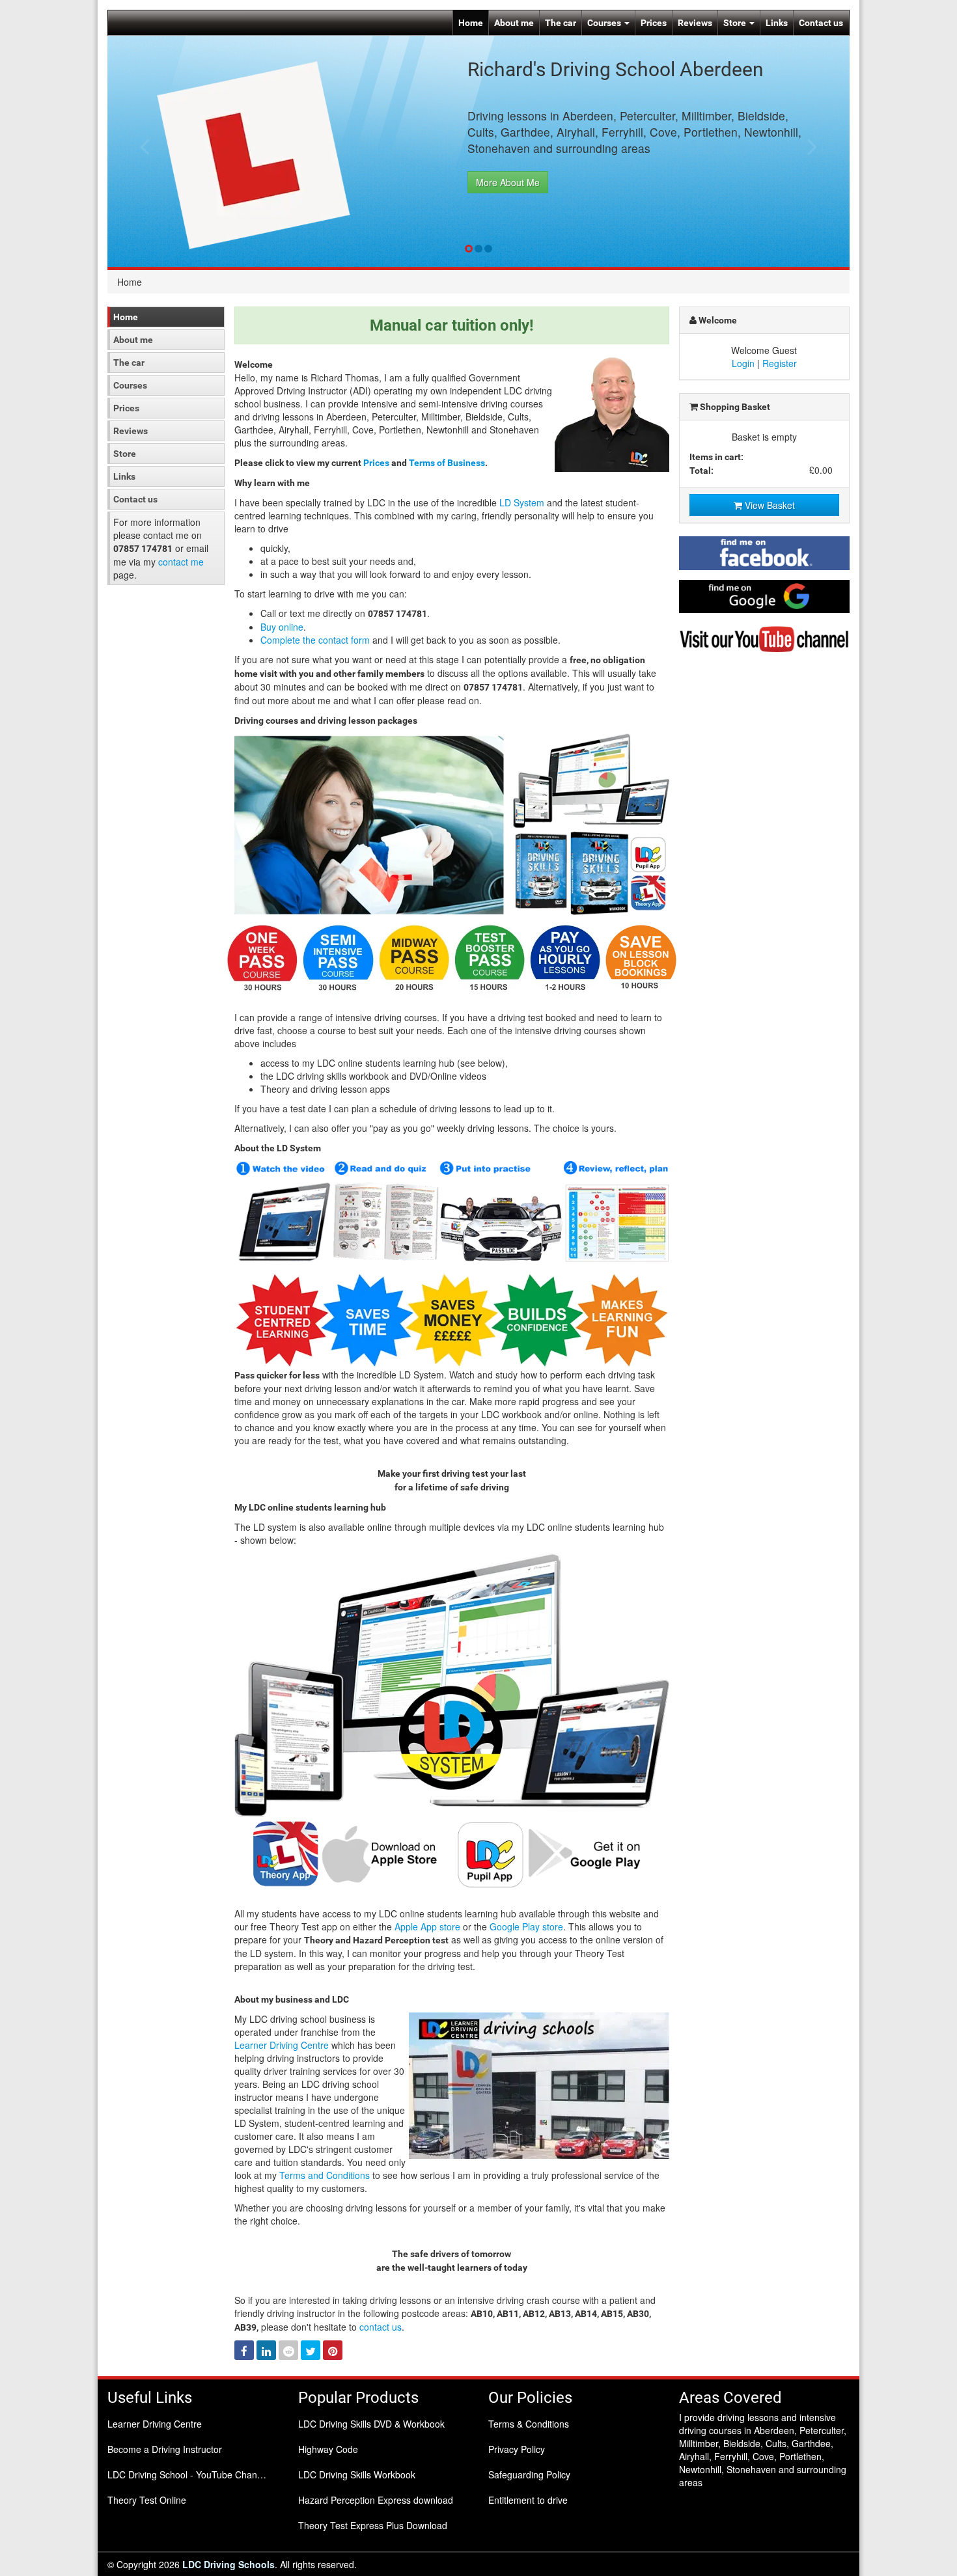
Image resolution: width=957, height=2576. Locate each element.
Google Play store (526, 1926)
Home (471, 23)
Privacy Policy (517, 2449)
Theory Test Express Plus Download (373, 2525)
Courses (605, 23)
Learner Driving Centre (282, 2045)
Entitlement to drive (528, 2500)
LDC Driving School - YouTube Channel (188, 2474)
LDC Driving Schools (229, 2564)
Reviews (695, 23)
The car (561, 23)
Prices (654, 23)
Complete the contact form (315, 640)
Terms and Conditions (325, 2175)
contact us (381, 2327)
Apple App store (427, 1926)
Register (780, 363)
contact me (181, 562)
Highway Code (328, 2449)
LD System (522, 502)
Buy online (282, 627)
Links (777, 23)
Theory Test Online (147, 2500)
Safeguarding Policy (529, 2474)
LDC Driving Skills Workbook (357, 2474)
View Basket (769, 505)
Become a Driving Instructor (165, 2449)
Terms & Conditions (529, 2424)
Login (743, 363)
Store (736, 23)
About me (514, 23)
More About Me (508, 182)
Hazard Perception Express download (376, 2500)
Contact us (821, 23)
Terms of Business (447, 463)
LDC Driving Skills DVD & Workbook (371, 2424)
